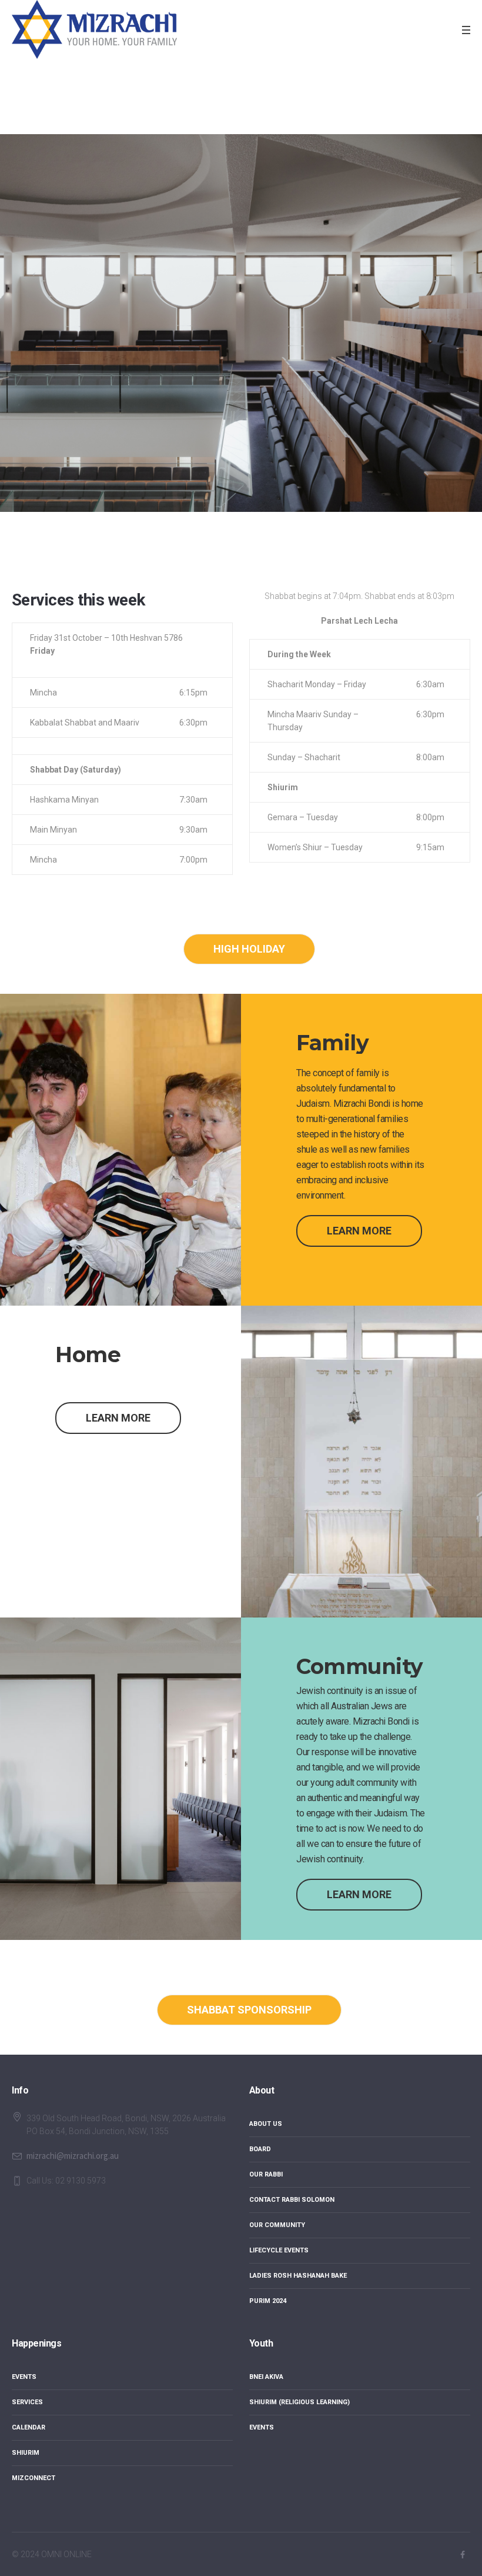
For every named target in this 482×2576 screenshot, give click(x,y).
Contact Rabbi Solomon (292, 2200)
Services (27, 2402)
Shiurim (26, 2453)
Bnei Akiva (266, 2377)
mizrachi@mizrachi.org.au (73, 2156)
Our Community (277, 2225)
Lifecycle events (279, 2250)
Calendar (29, 2427)
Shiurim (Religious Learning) (299, 2402)
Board (260, 2149)
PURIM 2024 (268, 2301)
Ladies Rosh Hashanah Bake (298, 2276)
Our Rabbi (266, 2174)
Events (24, 2377)
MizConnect (34, 2478)
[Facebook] (463, 2555)
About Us (266, 2124)
